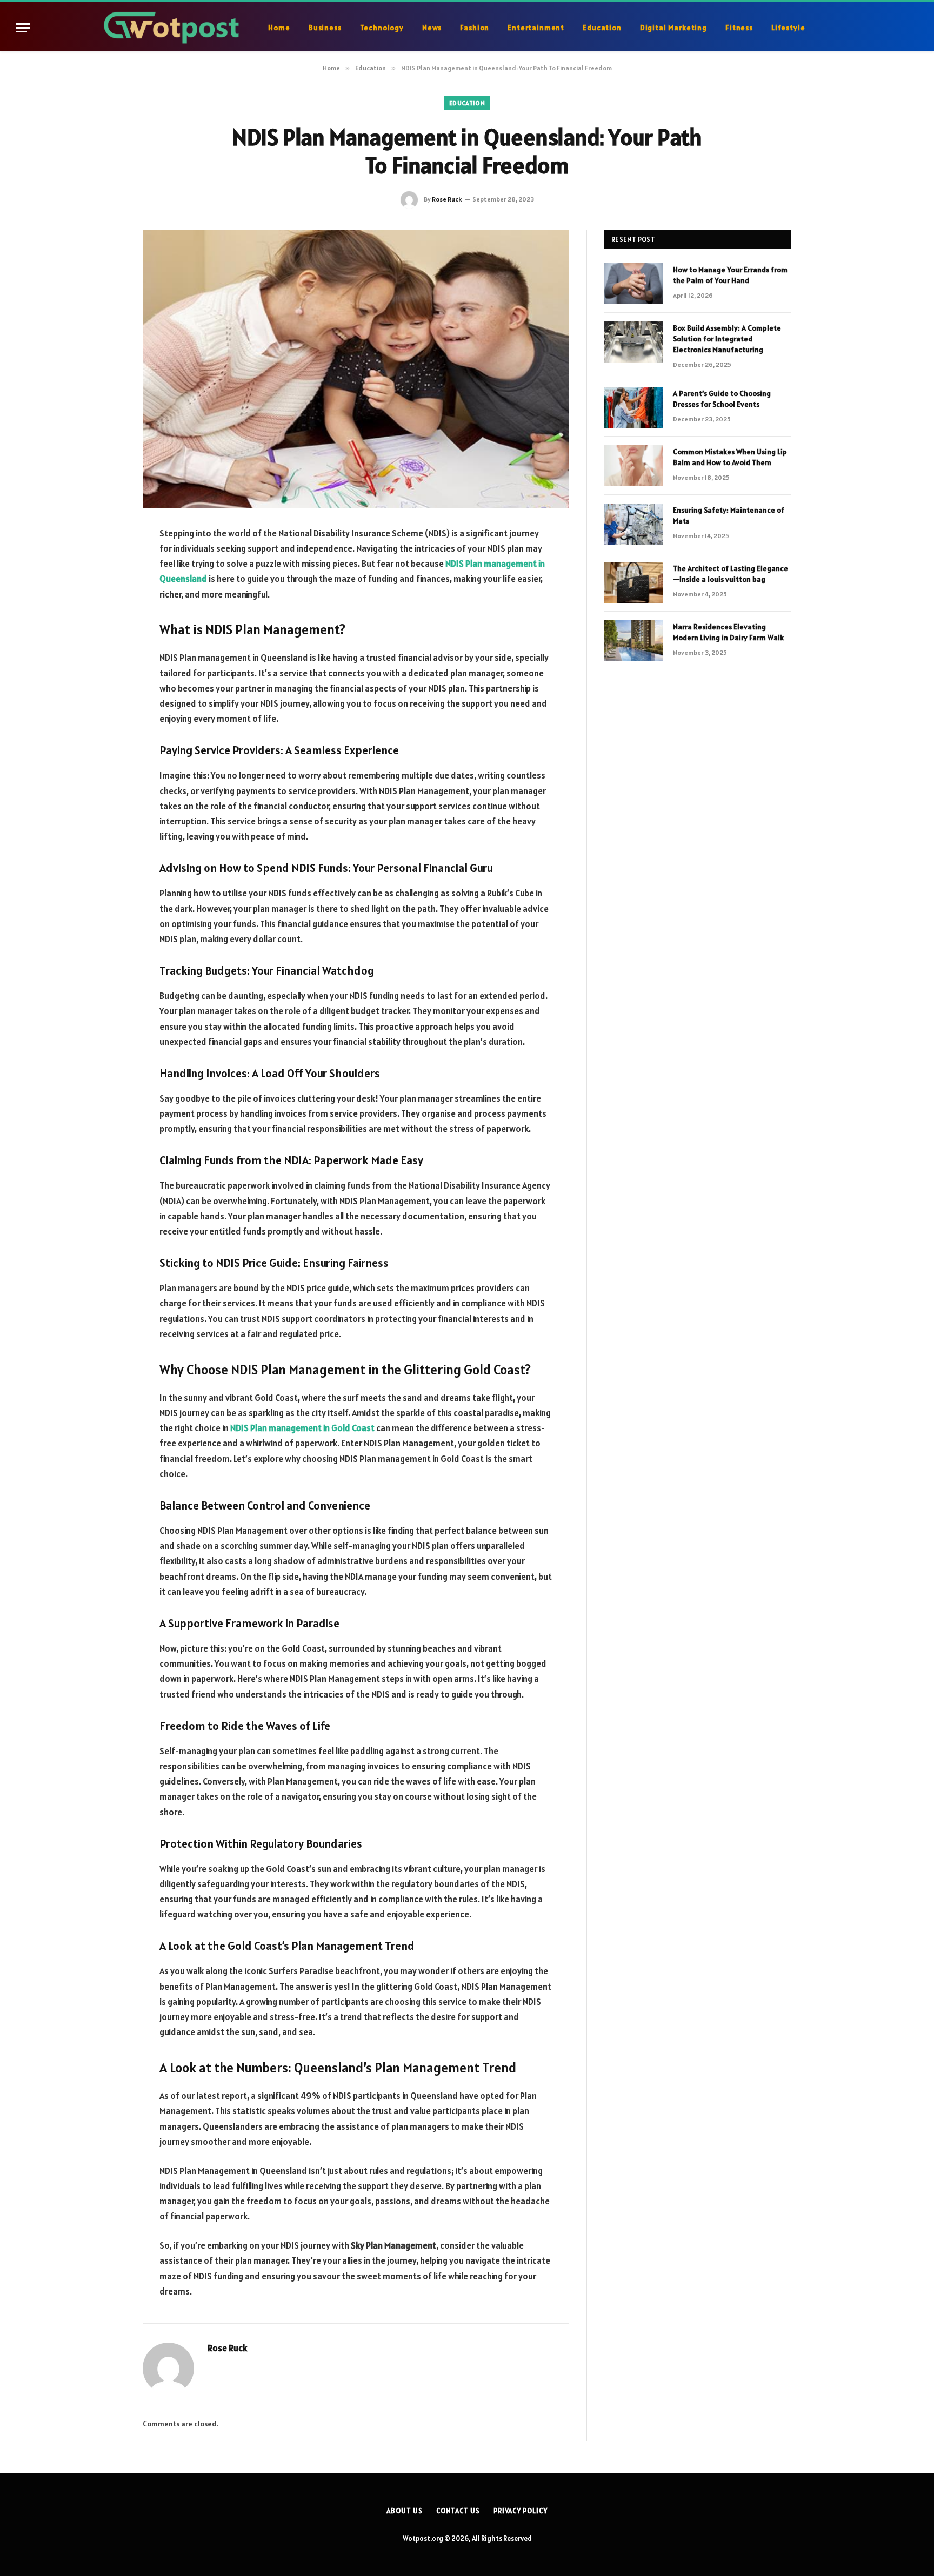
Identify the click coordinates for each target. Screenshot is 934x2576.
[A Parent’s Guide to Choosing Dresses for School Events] (633, 407)
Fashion (475, 28)
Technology (382, 28)
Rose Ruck (447, 199)
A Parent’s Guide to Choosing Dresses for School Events (722, 399)
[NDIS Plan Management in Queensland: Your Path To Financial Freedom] (356, 369)
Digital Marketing (673, 28)
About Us (404, 2511)
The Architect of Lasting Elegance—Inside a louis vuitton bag (730, 574)
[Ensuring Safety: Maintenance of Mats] (633, 524)
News (432, 28)
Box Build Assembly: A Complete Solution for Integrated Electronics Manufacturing (727, 339)
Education (602, 28)
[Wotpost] (173, 28)
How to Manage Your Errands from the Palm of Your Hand (730, 275)
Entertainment (536, 28)
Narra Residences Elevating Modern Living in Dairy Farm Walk (728, 632)
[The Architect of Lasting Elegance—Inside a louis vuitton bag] (633, 582)
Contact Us (458, 2511)
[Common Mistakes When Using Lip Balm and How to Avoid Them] (633, 466)
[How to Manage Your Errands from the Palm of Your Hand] (633, 284)
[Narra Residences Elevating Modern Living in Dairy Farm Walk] (633, 641)
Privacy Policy (521, 2511)
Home (279, 28)
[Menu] (23, 28)
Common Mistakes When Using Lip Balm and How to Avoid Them (730, 457)
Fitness (739, 28)
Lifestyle (788, 28)
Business (325, 28)
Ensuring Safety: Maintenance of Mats (729, 515)
